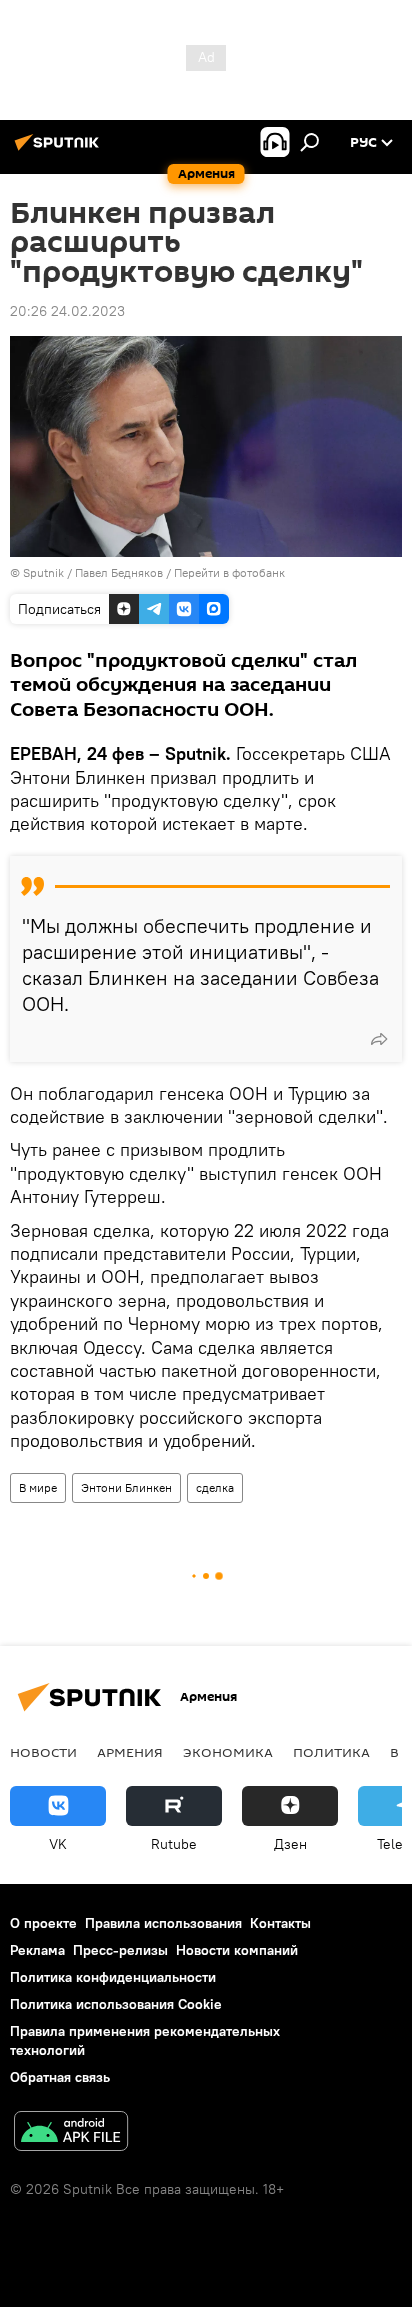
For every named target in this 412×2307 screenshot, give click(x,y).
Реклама (37, 1950)
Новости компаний (237, 1950)
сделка (215, 1487)
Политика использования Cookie (116, 2004)
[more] (379, 1039)
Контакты (280, 1923)
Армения (130, 1752)
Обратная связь (60, 2077)
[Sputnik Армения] (60, 150)
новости (43, 1752)
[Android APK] (71, 2133)
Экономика (228, 1752)
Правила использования (163, 1923)
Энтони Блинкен (126, 1487)
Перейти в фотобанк (229, 572)
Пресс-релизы (120, 1950)
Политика (331, 1752)
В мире (38, 1487)
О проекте (43, 1923)
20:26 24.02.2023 (67, 311)
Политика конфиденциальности (113, 1977)
